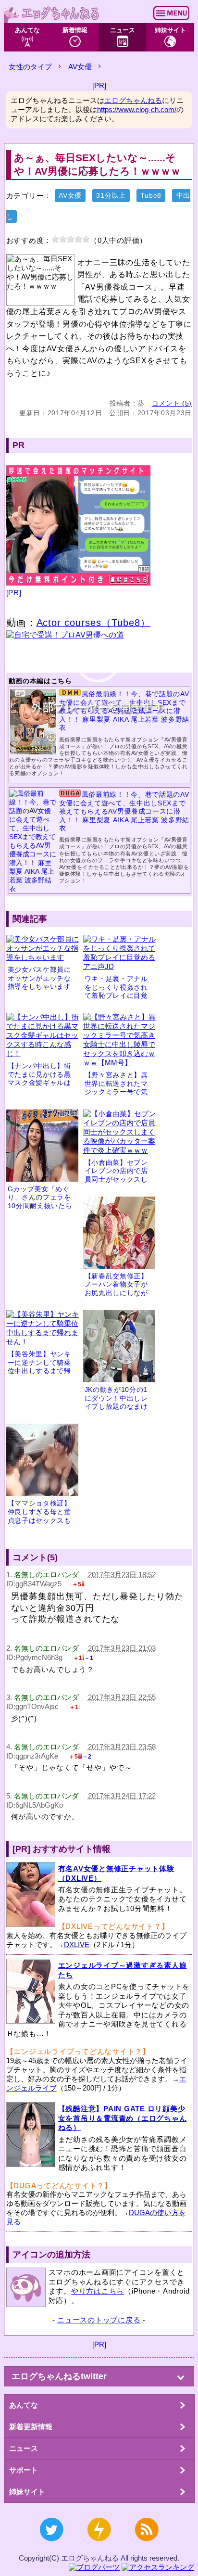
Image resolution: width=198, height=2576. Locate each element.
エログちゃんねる (133, 100)
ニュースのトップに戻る (99, 2320)
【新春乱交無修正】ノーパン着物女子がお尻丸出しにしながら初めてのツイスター (116, 1293)
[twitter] (51, 2546)
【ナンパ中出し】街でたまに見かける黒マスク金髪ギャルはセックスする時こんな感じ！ (39, 1083)
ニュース (123, 30)
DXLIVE (77, 1945)
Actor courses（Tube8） (94, 623)
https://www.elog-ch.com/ (137, 109)
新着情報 (75, 30)
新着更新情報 (31, 2427)
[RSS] (147, 2546)
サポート (24, 2470)
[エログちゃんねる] (52, 13)
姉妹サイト (170, 30)
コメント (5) (172, 403)
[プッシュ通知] (99, 2546)
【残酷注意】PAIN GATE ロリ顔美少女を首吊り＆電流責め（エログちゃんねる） (123, 2118)
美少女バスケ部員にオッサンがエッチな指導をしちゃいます (39, 978)
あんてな (27, 30)
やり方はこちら (98, 2291)
